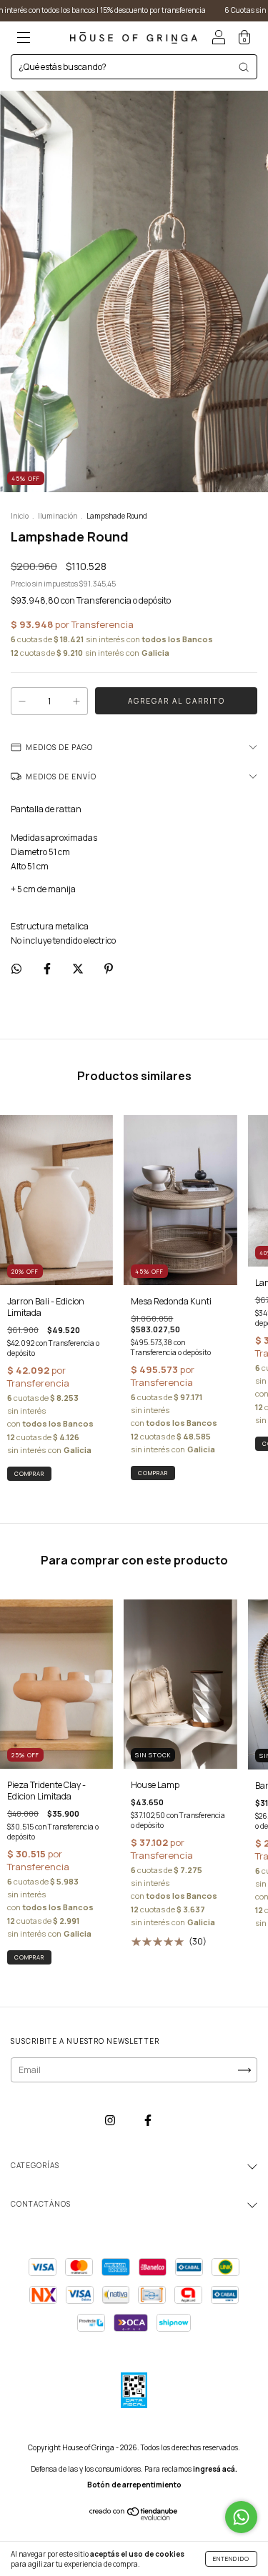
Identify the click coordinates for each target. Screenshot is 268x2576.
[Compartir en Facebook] (48, 968)
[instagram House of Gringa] (111, 2120)
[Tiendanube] (134, 2518)
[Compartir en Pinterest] (109, 968)
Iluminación (58, 516)
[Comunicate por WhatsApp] (241, 2517)
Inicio (20, 516)
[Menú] (24, 40)
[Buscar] (244, 67)
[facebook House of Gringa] (148, 2120)
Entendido (231, 2558)
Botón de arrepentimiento (134, 2485)
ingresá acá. (215, 2469)
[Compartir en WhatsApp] (16, 968)
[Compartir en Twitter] (79, 968)
